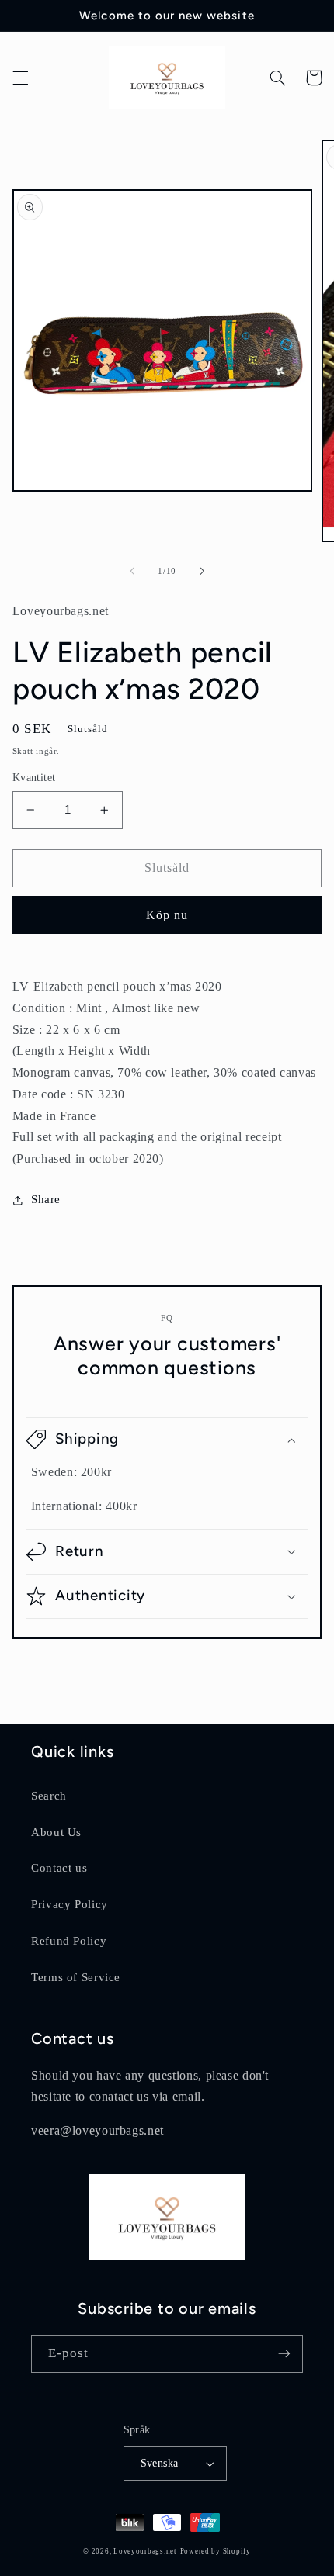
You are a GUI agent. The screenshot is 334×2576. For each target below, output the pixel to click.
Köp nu (167, 915)
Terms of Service (76, 1977)
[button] (20, 78)
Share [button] (46, 1199)
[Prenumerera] (284, 2354)
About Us (56, 1832)
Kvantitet (34, 778)
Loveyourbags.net (145, 2551)
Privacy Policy (70, 1904)
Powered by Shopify (216, 2551)
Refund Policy (69, 1941)
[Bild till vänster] (132, 572)
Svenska (160, 2463)
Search (49, 1796)
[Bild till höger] (202, 572)
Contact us (59, 1868)
